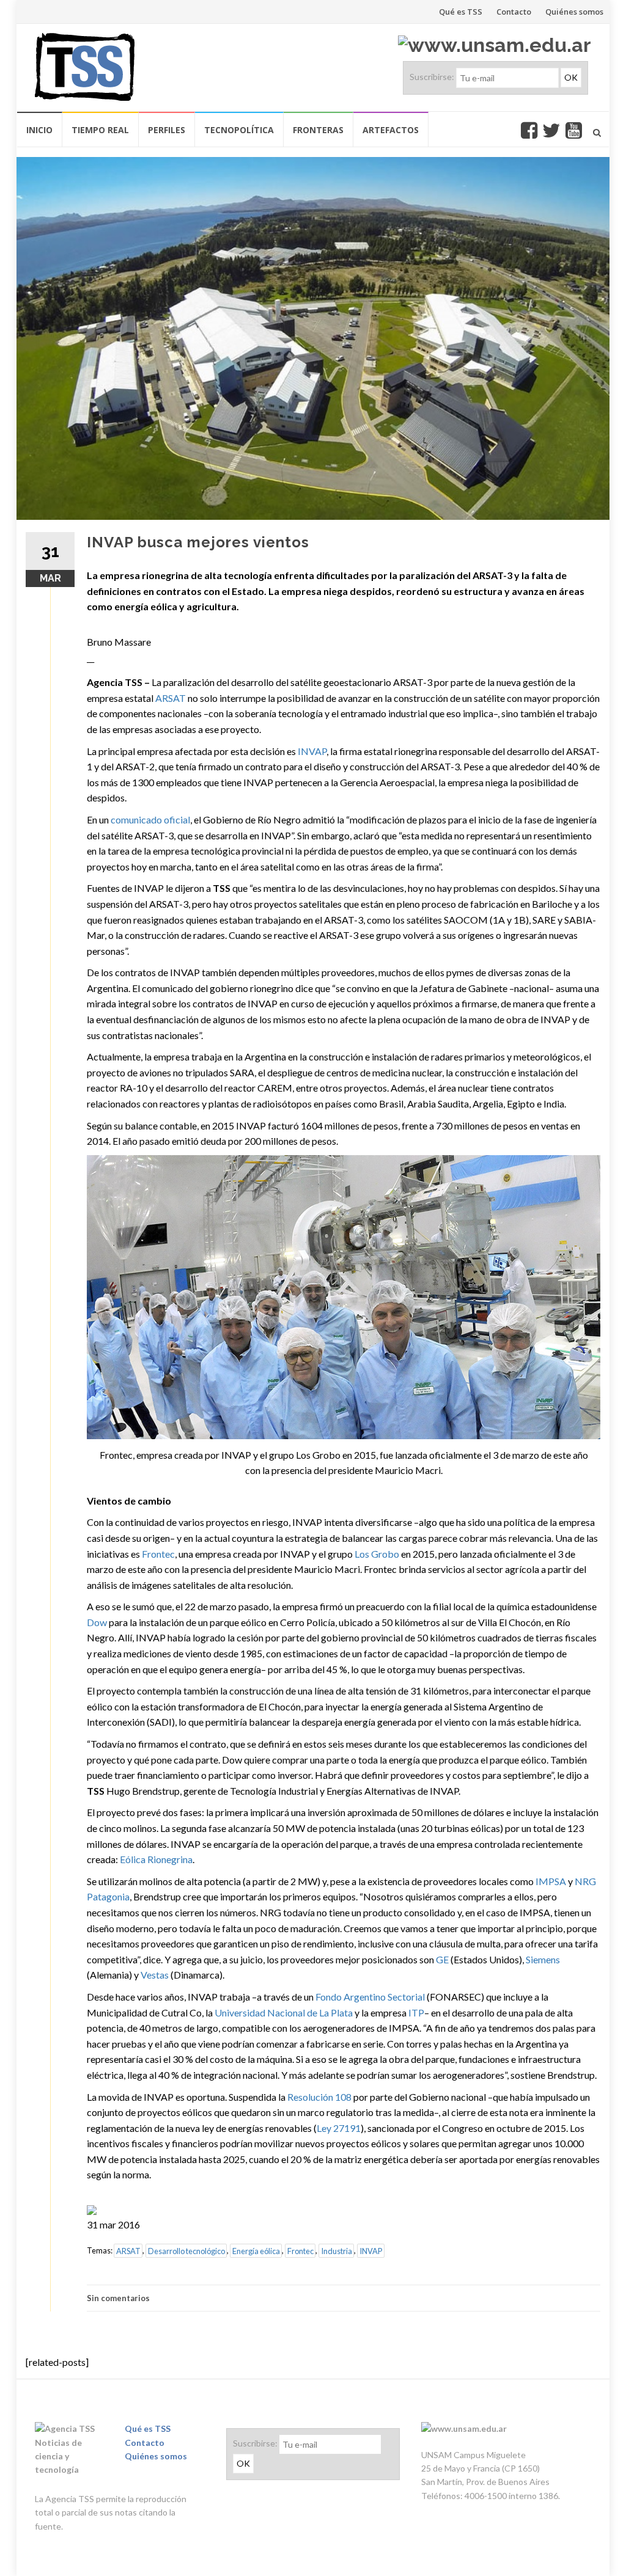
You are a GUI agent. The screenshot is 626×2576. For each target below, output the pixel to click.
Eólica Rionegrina (156, 1859)
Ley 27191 (339, 2128)
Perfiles (167, 130)
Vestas (155, 1975)
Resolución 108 (319, 2097)
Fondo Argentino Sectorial (370, 1997)
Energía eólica (256, 2250)
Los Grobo (377, 1554)
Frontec (158, 1554)
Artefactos (391, 130)
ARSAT (171, 698)
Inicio (39, 130)
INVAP (312, 751)
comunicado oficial (150, 819)
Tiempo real (100, 130)
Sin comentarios (118, 2298)
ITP (416, 2012)
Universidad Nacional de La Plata (284, 2012)
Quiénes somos (574, 12)
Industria (337, 2250)
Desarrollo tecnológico (186, 2250)
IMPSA (551, 1881)
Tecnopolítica (239, 130)
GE (442, 1959)
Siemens (543, 1959)
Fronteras (318, 130)
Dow (97, 1622)
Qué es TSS (461, 12)
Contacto (514, 12)
